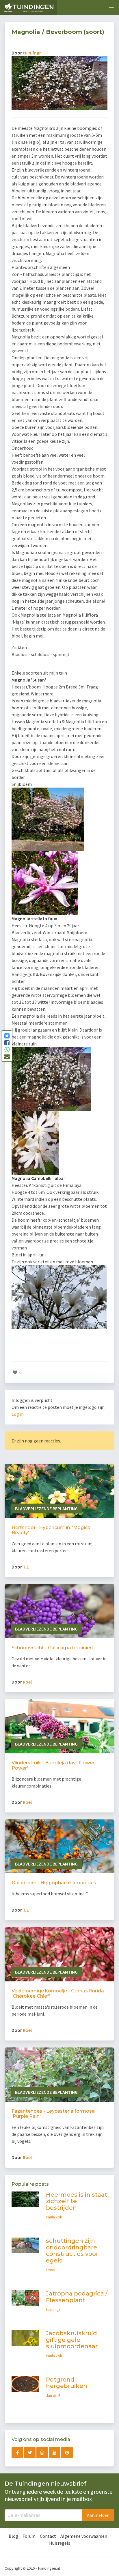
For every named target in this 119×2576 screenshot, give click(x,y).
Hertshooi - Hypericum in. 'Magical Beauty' (52, 1530)
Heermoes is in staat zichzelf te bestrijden (77, 2201)
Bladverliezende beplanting (46, 1509)
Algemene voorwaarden (84, 2536)
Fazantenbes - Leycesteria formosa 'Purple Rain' (53, 2114)
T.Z (26, 1567)
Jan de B (53, 2395)
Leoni (51, 2270)
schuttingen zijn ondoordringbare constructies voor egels (72, 2251)
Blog (13, 2536)
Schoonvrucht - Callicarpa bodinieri (52, 1648)
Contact (48, 2536)
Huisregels (60, 2543)
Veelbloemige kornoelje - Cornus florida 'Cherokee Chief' (58, 1993)
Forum (29, 2536)
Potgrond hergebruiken (67, 2383)
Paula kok (54, 2217)
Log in (18, 1414)
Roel (27, 1682)
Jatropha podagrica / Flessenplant (77, 2297)
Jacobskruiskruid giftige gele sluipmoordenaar (72, 2340)
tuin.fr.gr (32, 53)
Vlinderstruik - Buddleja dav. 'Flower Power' (53, 1765)
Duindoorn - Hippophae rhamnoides (54, 1883)
